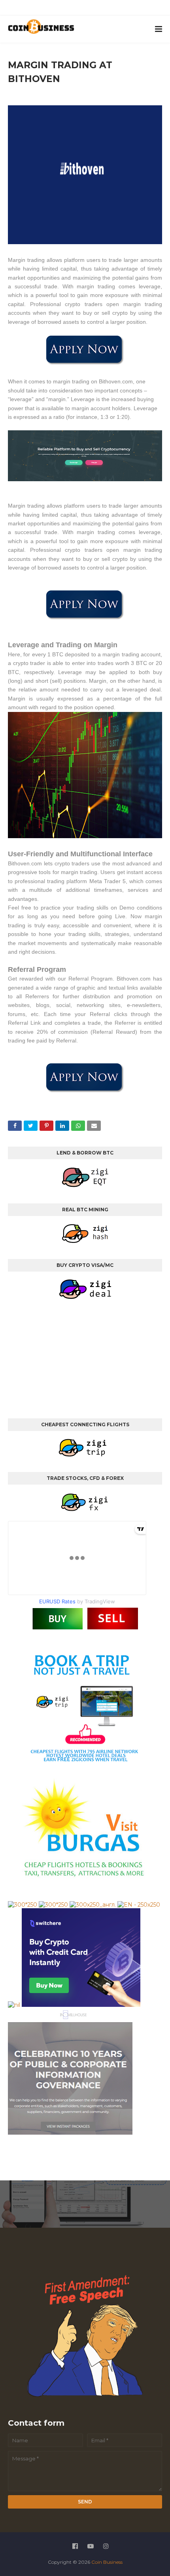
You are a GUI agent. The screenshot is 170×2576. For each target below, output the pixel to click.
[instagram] (96, 9)
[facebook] (60, 9)
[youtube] (78, 9)
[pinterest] (114, 9)
